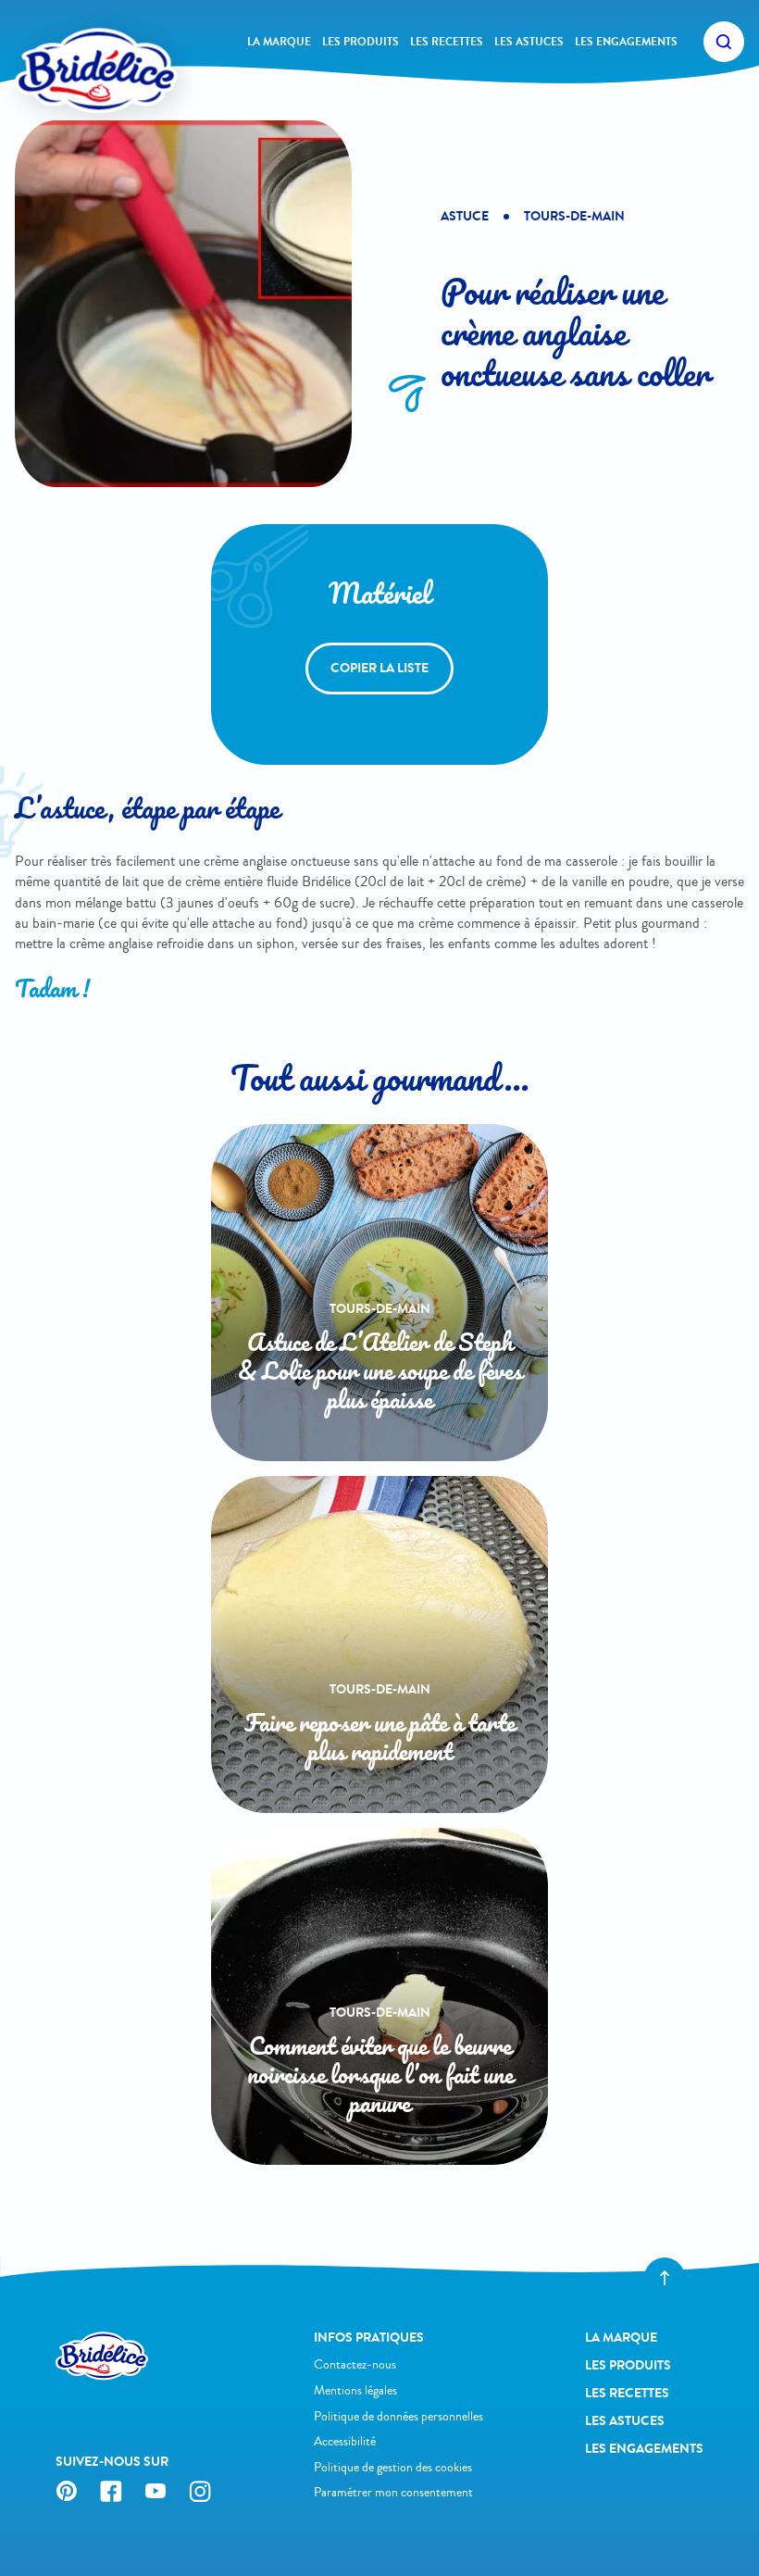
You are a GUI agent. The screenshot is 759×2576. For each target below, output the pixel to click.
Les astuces (529, 42)
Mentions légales (355, 2390)
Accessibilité (345, 2441)
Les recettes (447, 42)
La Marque (279, 42)
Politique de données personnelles (398, 2416)
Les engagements (626, 42)
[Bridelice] (66, 42)
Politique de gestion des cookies (393, 2467)
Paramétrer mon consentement (393, 2492)
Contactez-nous (355, 2364)
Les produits (361, 42)
